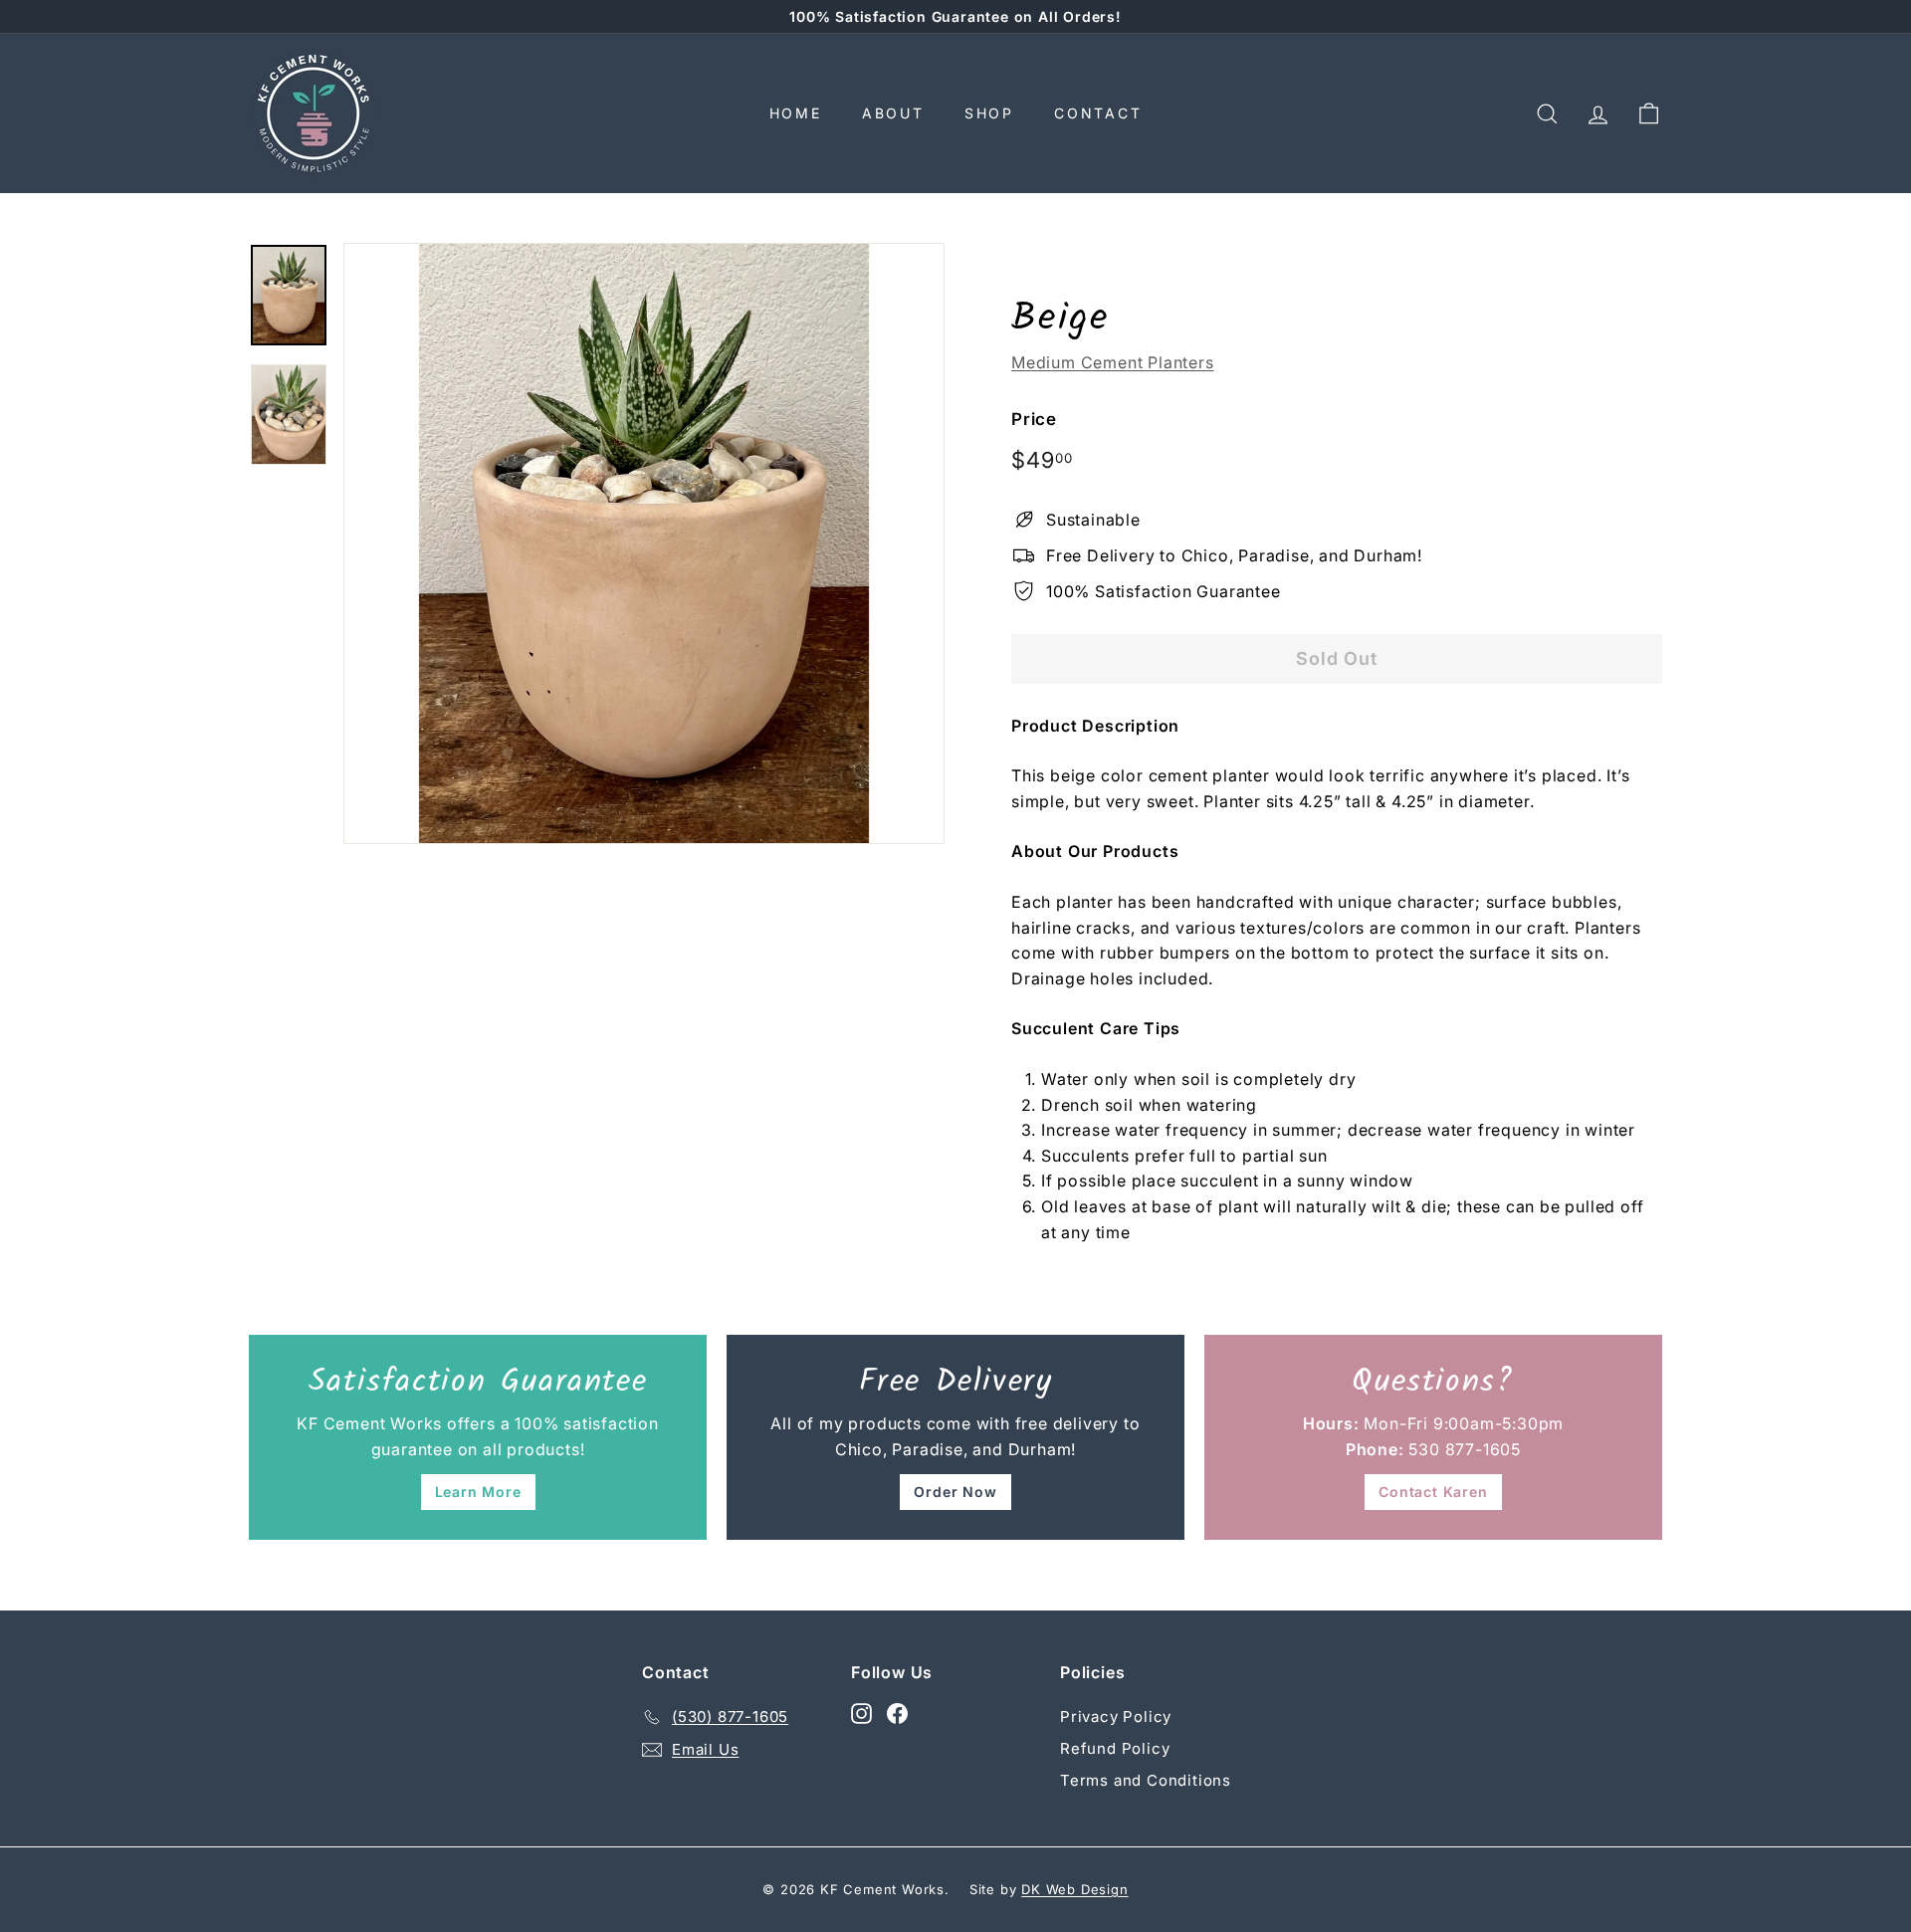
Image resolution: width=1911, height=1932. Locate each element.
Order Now (955, 1492)
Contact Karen (1433, 1492)
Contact (1098, 113)
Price (1034, 419)
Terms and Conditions (1146, 1780)
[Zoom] (644, 543)
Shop (989, 113)
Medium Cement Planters (1113, 362)
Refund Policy (1115, 1748)
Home (796, 113)
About (893, 113)
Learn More (478, 1492)
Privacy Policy (1116, 1717)
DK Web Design (1074, 1889)
